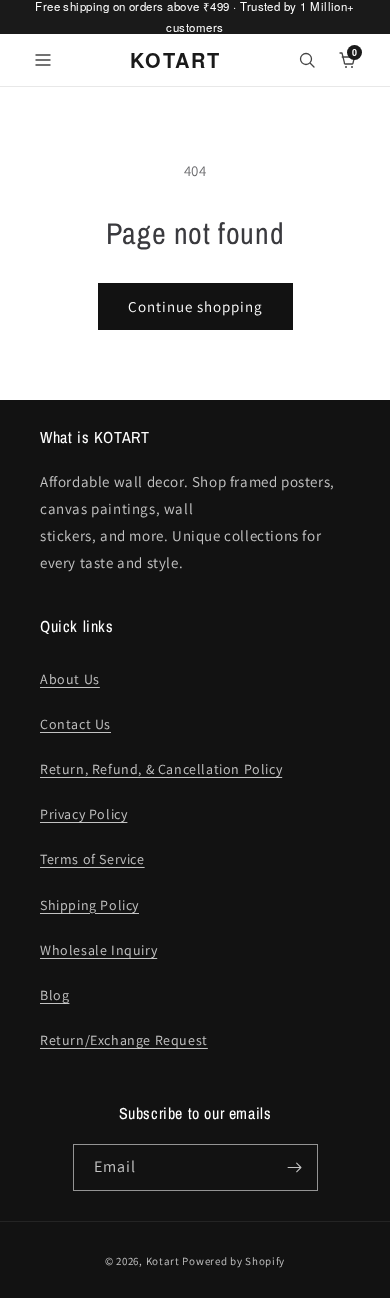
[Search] (307, 60)
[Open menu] (43, 60)
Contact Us (75, 724)
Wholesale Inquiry (98, 950)
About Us (70, 679)
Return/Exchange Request (124, 1040)
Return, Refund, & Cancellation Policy (161, 769)
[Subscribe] (295, 1167)
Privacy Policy (83, 814)
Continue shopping (195, 306)
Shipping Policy (89, 905)
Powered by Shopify (233, 1261)
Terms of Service (92, 859)
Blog (54, 995)
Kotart (163, 1261)
